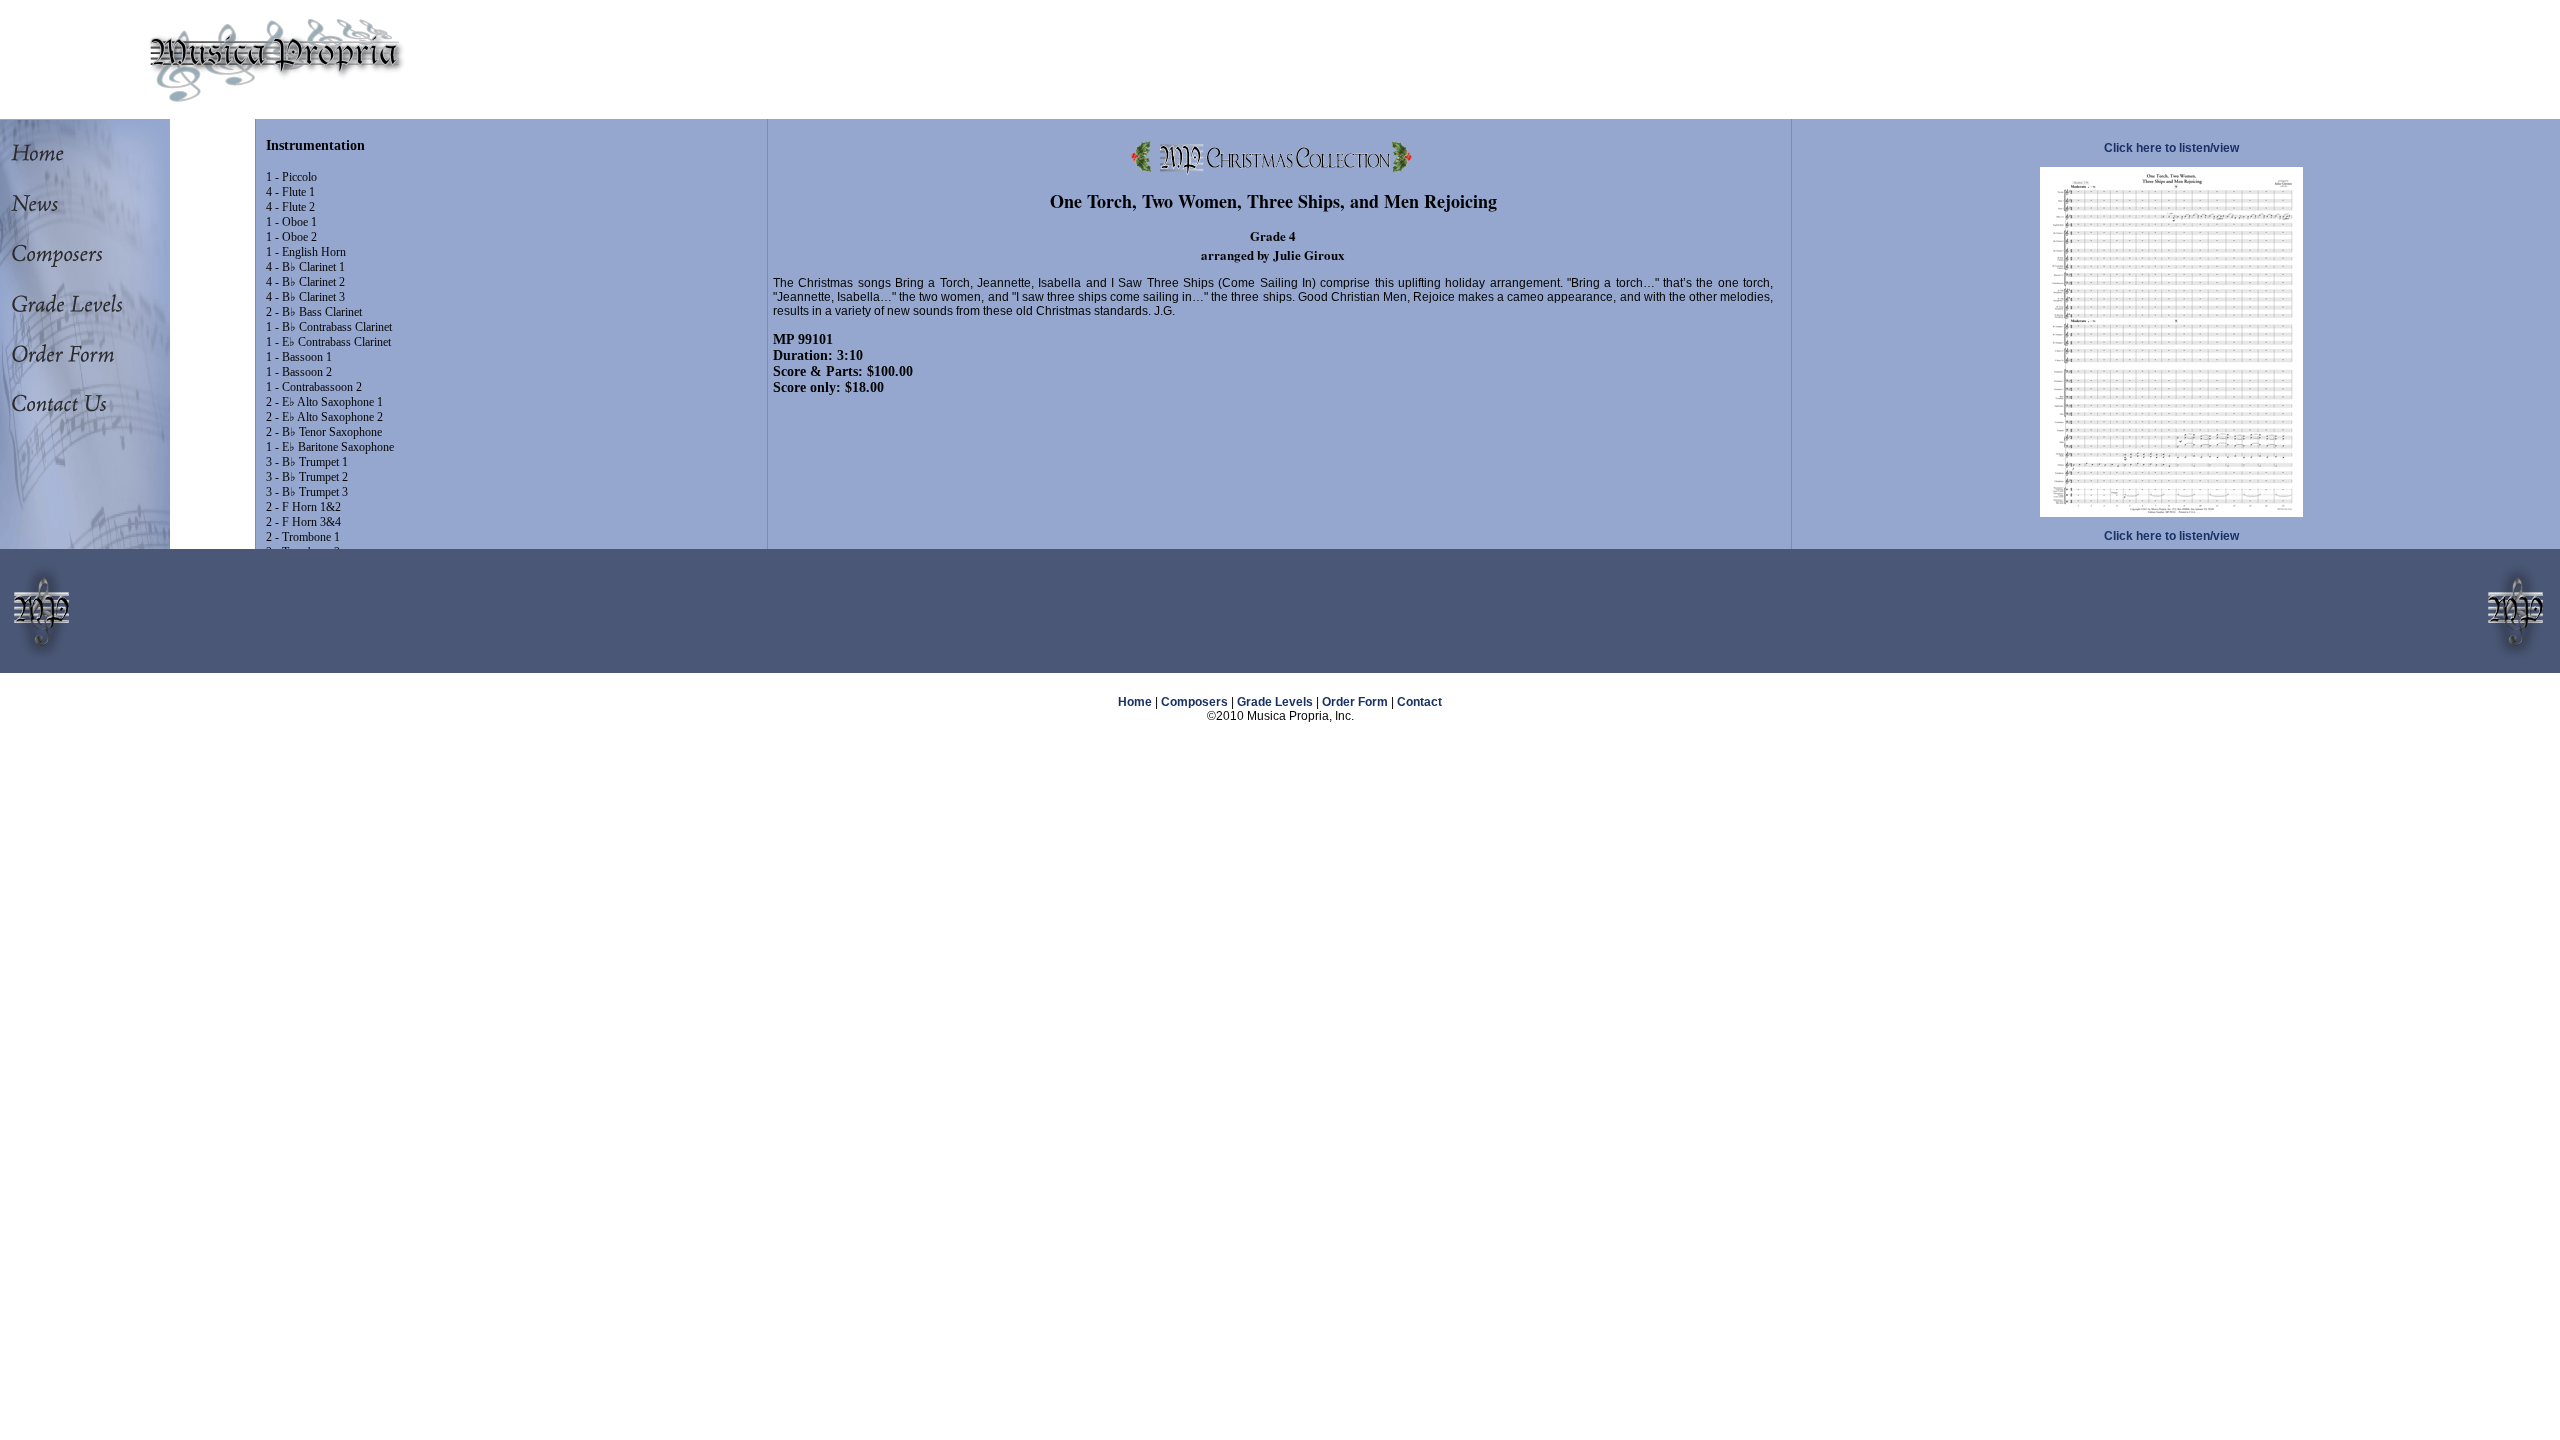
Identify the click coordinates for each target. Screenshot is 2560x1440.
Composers (75, 254)
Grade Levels (75, 304)
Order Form (75, 354)
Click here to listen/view (2171, 148)
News (75, 204)
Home (75, 154)
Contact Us (75, 404)
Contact (1419, 702)
